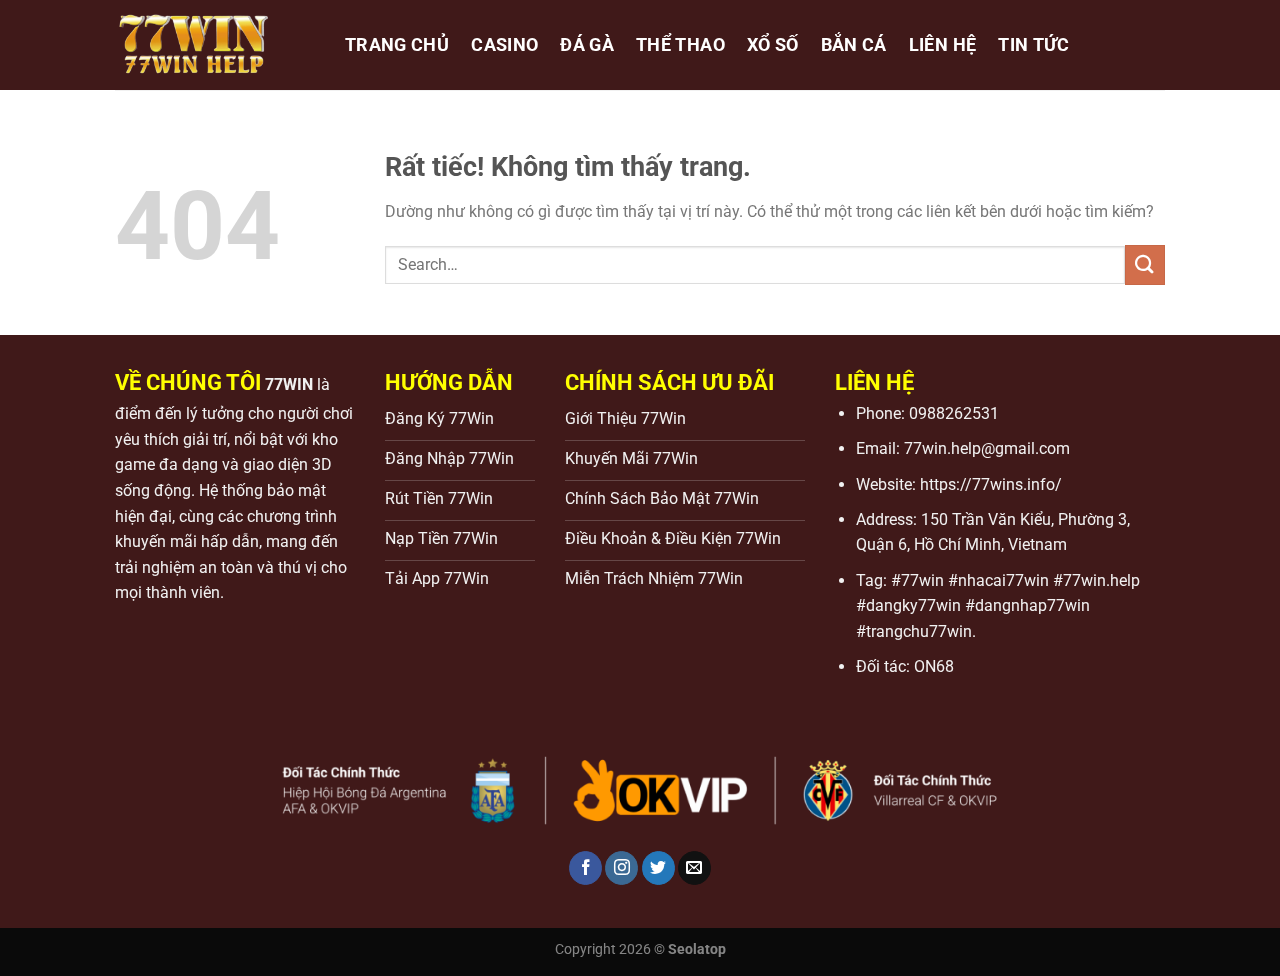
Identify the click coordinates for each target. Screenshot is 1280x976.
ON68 (934, 666)
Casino (504, 45)
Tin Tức (1033, 45)
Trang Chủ (397, 45)
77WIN (289, 384)
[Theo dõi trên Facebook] (585, 868)
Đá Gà (587, 45)
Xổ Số (773, 45)
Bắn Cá (854, 45)
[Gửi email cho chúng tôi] (694, 868)
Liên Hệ (942, 45)
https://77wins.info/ (991, 484)
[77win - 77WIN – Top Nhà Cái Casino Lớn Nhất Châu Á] (215, 45)
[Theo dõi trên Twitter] (658, 868)
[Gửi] (1145, 264)
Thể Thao (680, 45)
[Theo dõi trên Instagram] (621, 868)
